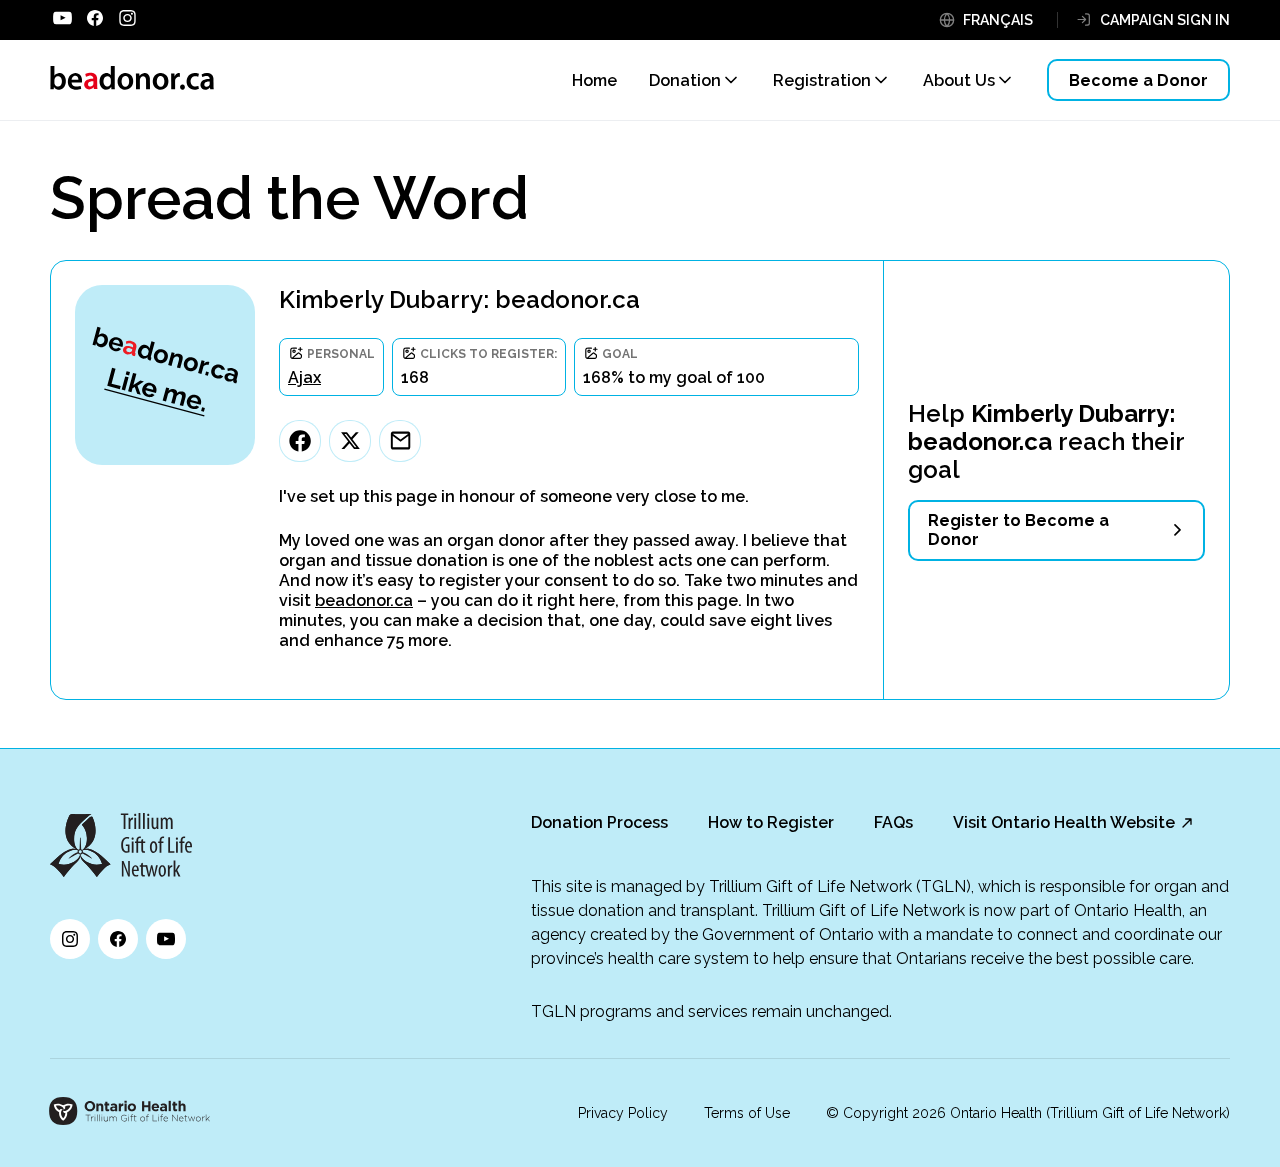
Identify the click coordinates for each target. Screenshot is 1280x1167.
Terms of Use (747, 1113)
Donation (685, 80)
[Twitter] (350, 441)
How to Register (771, 822)
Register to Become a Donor (1018, 530)
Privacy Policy (623, 1113)
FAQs (893, 822)
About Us (959, 80)
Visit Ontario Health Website (1064, 822)
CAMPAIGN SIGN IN (1165, 20)
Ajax (304, 377)
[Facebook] (300, 441)
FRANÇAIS (998, 20)
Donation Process (599, 822)
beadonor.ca (364, 600)
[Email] (400, 441)
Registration (822, 80)
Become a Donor (1138, 80)
